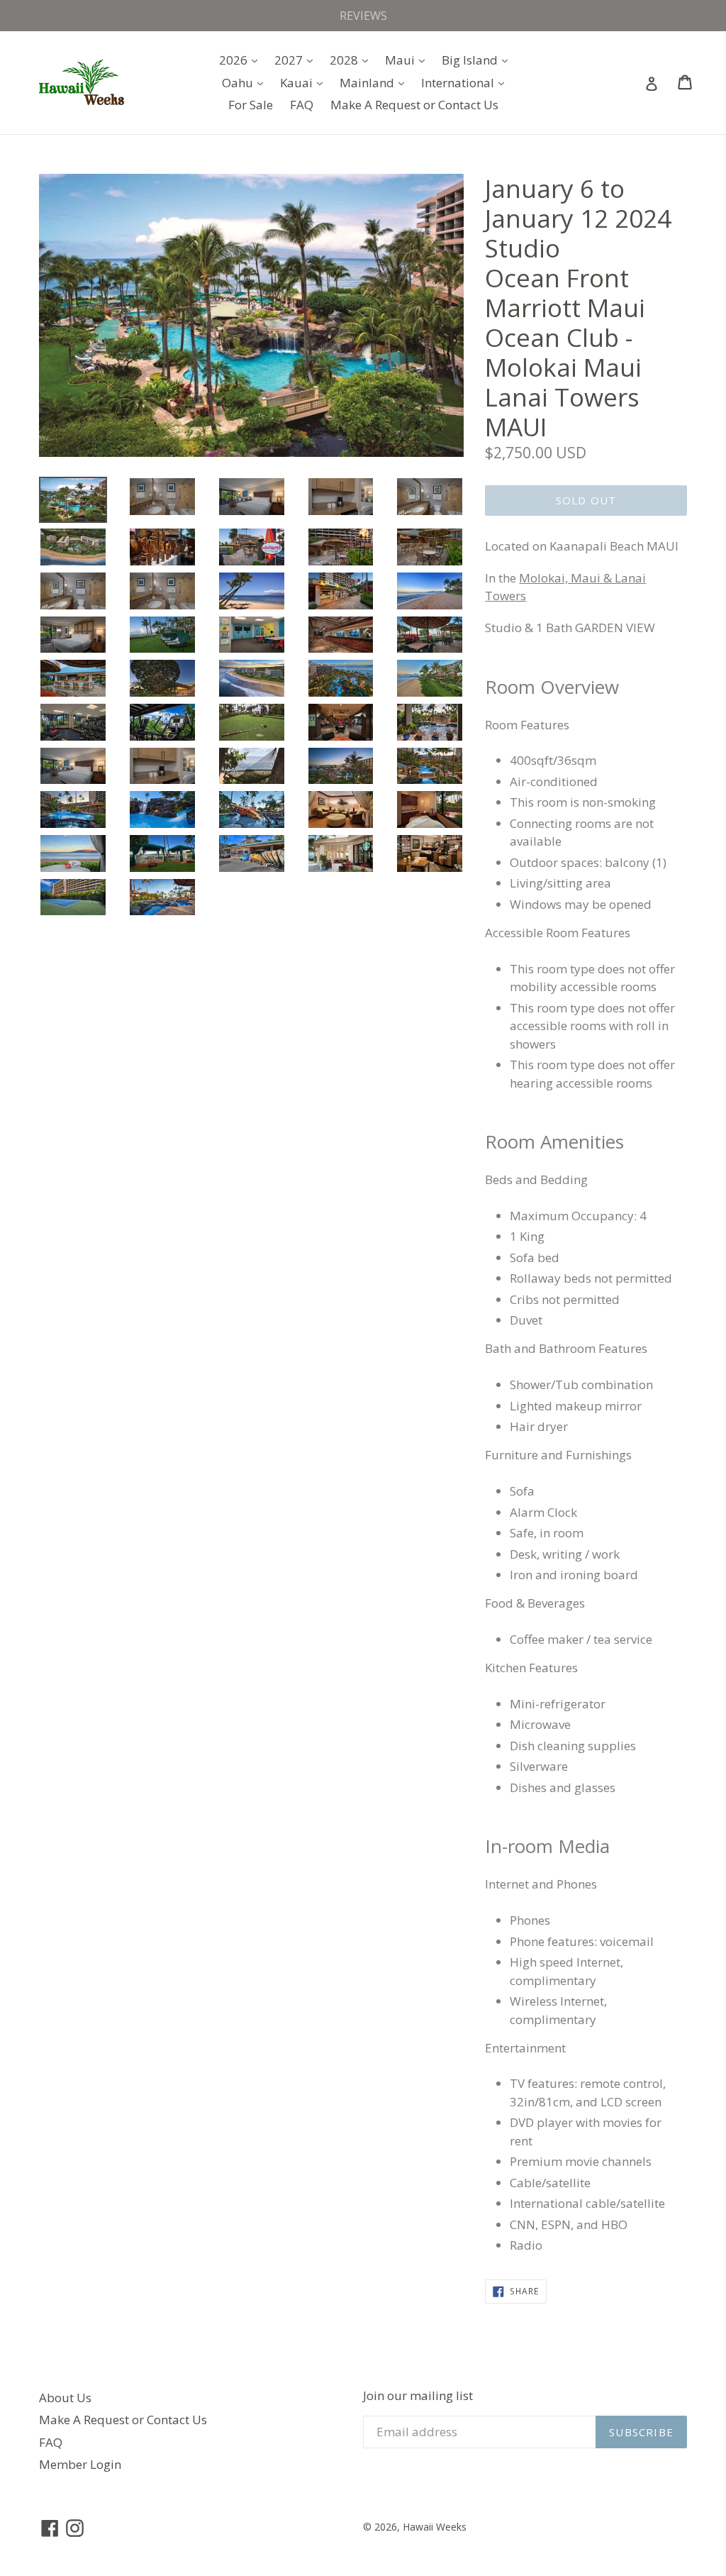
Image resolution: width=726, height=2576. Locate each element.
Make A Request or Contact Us (414, 105)
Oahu (246, 82)
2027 (297, 60)
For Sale (251, 105)
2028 (352, 60)
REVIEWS (363, 16)
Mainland (375, 82)
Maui (408, 60)
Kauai (305, 82)
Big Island (478, 60)
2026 (242, 60)
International (466, 82)
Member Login (80, 2464)
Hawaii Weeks (435, 2527)
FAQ (302, 105)
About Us (65, 2398)
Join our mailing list (418, 2396)
